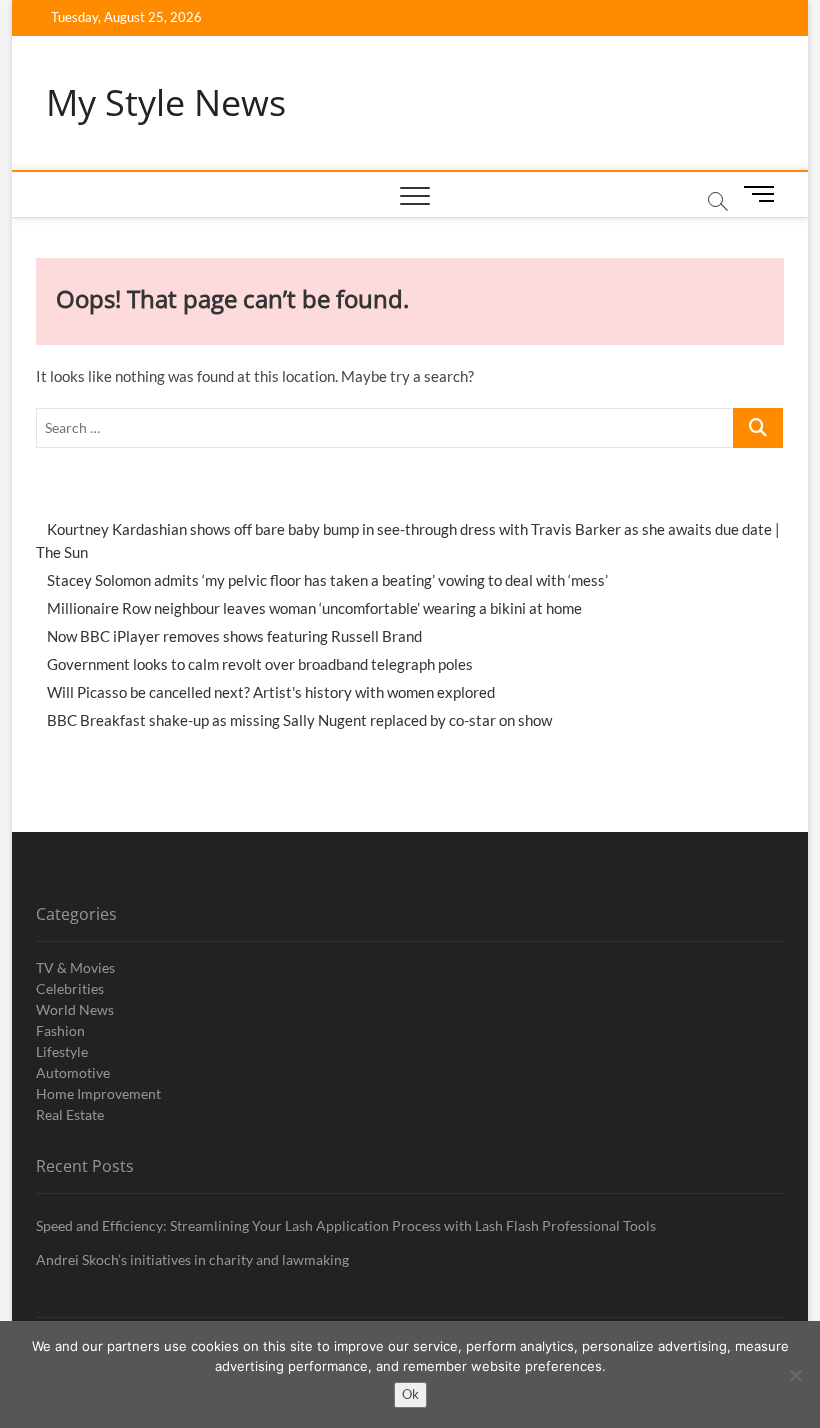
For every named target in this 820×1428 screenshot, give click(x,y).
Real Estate (70, 1114)
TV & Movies (75, 967)
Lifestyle (62, 1051)
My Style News (166, 103)
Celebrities (70, 988)
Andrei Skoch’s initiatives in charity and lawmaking (192, 1259)
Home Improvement (98, 1093)
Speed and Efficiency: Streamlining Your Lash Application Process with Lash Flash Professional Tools (346, 1225)
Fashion (60, 1030)
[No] (795, 1375)
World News (75, 1009)
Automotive (73, 1072)
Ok (410, 1394)
